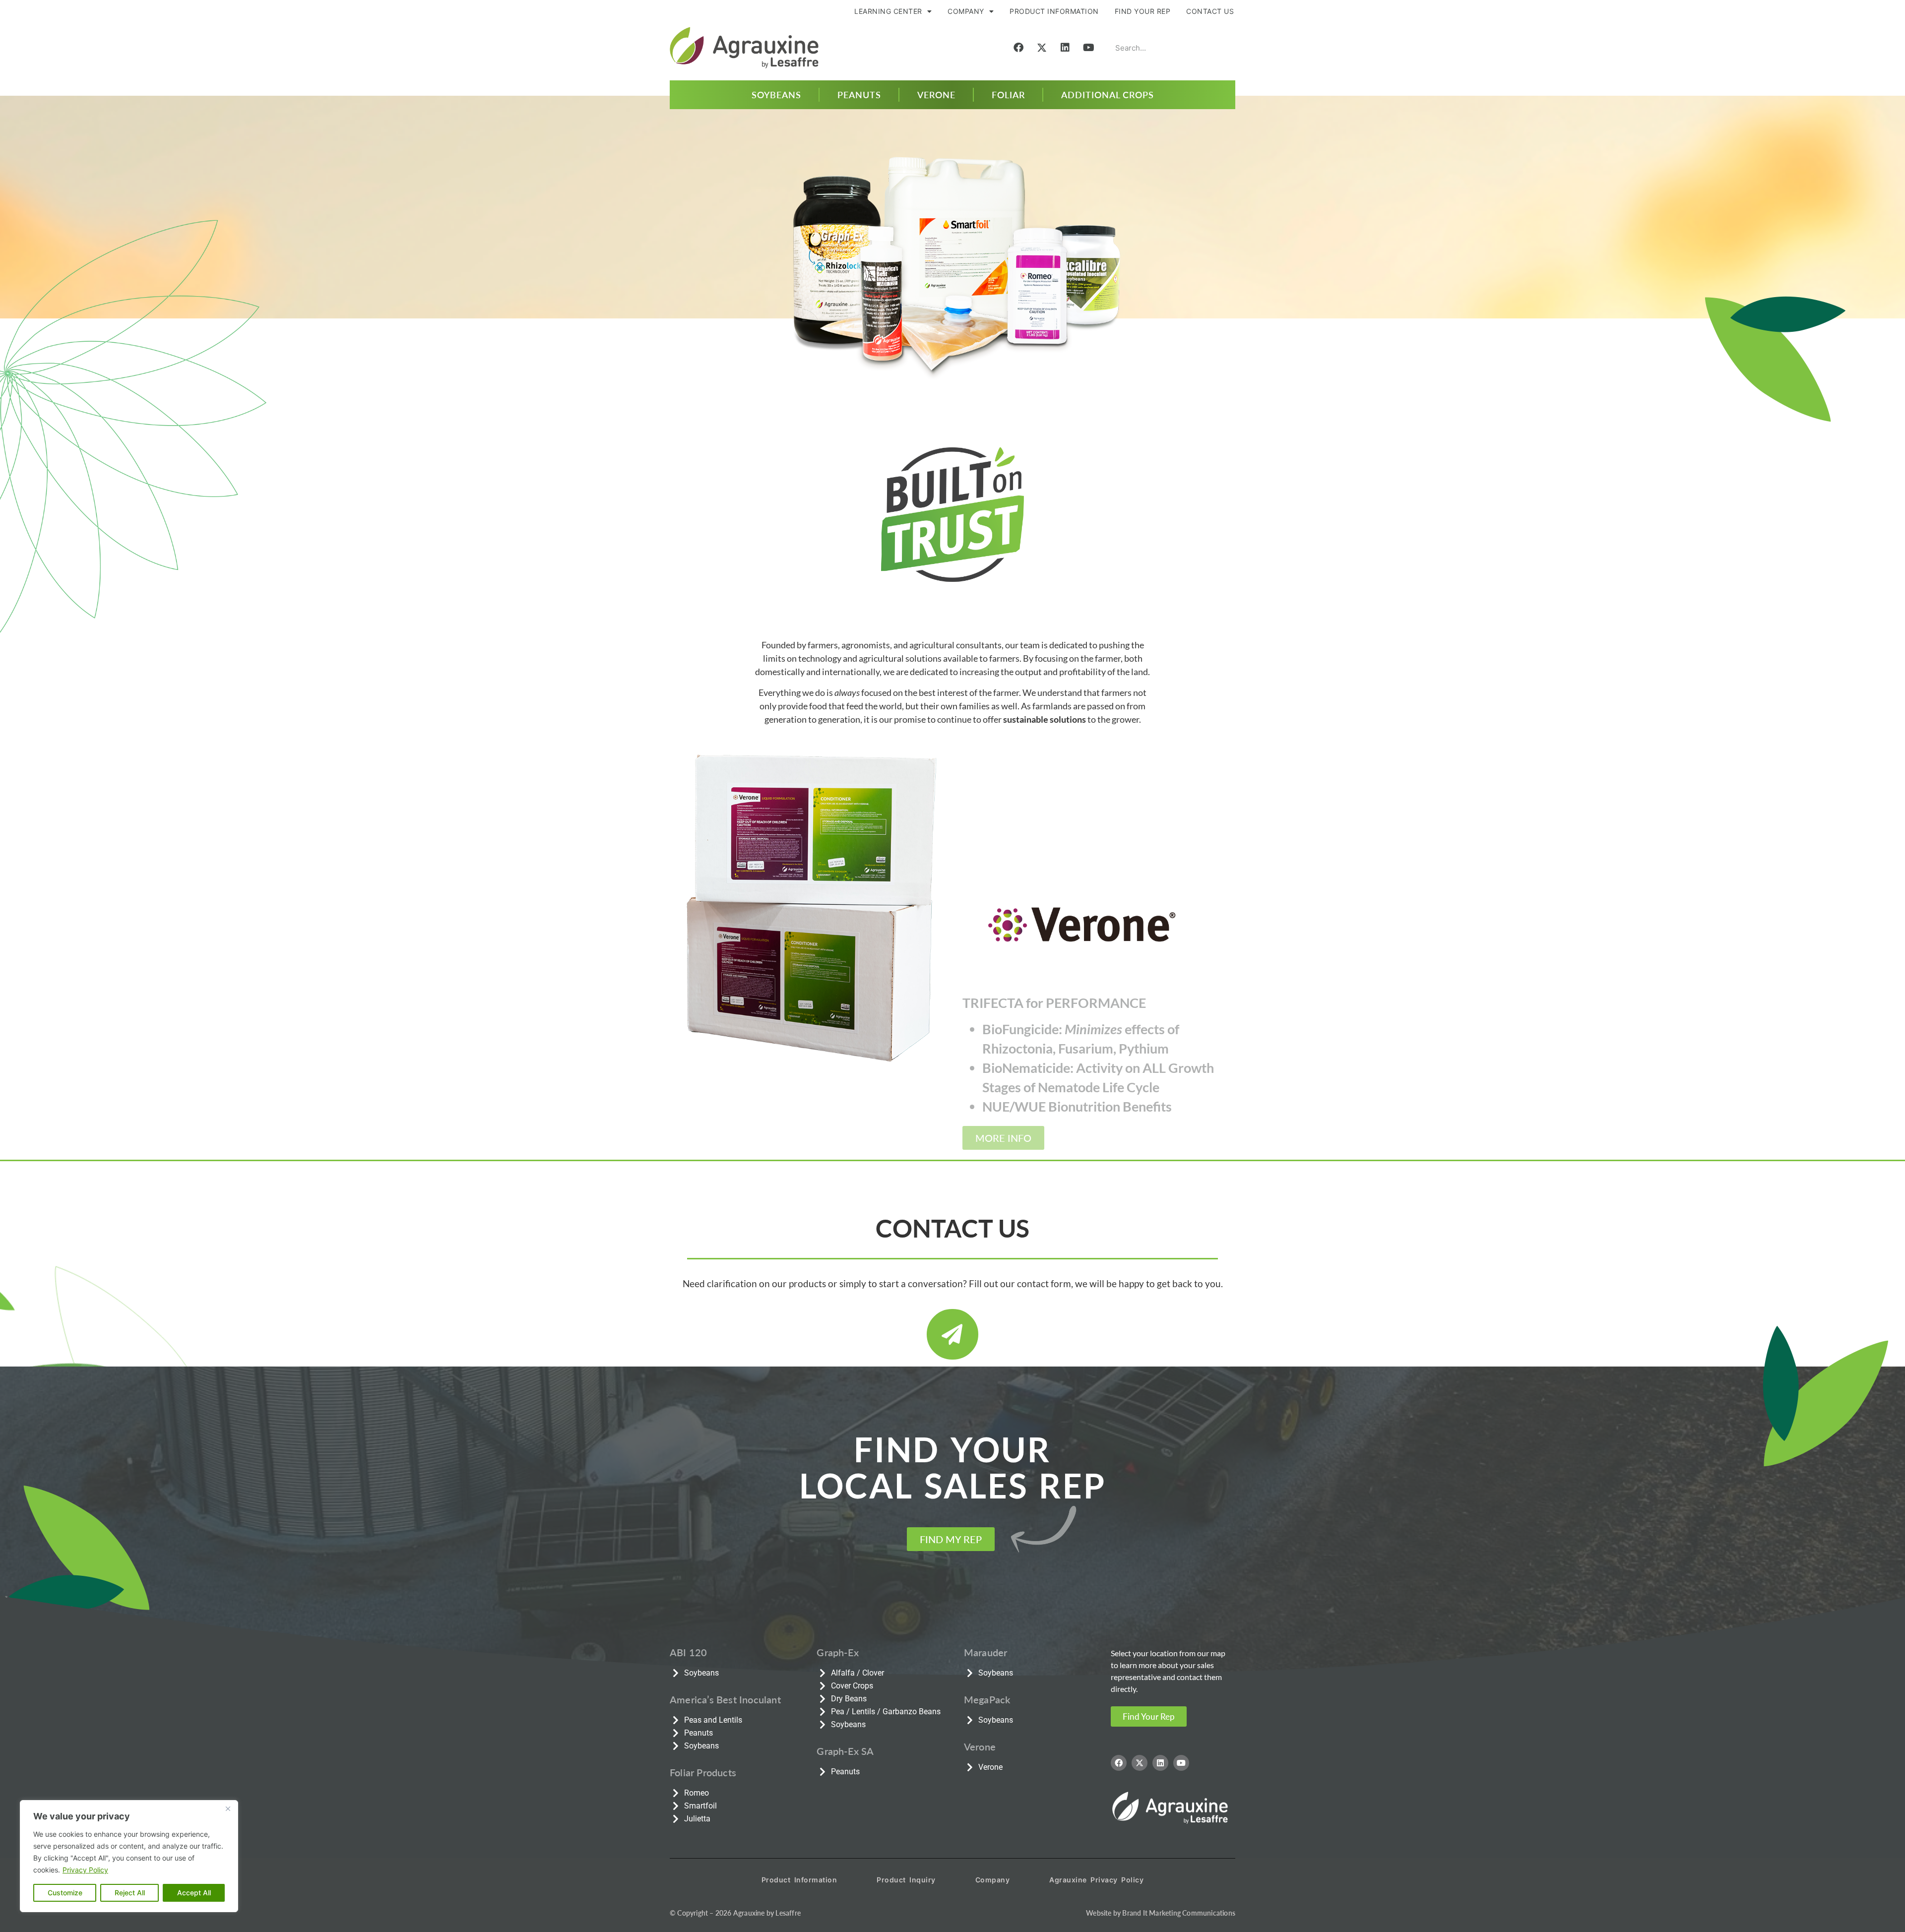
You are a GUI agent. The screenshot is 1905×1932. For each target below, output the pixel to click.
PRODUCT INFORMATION (1054, 11)
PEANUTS (859, 94)
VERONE (936, 94)
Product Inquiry (906, 1880)
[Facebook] (1018, 48)
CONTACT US (1210, 11)
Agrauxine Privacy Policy (1096, 1880)
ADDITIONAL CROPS (1108, 94)
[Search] (1220, 48)
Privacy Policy (85, 1870)
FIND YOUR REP (1143, 11)
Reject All (130, 1893)
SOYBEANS (776, 94)
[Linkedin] (1065, 48)
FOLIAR (1008, 94)
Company (993, 1880)
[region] (129, 1856)
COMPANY (966, 11)
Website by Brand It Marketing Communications (1161, 1913)
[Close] (228, 1808)
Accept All (194, 1893)
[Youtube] (1088, 48)
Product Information (799, 1880)
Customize (65, 1893)
